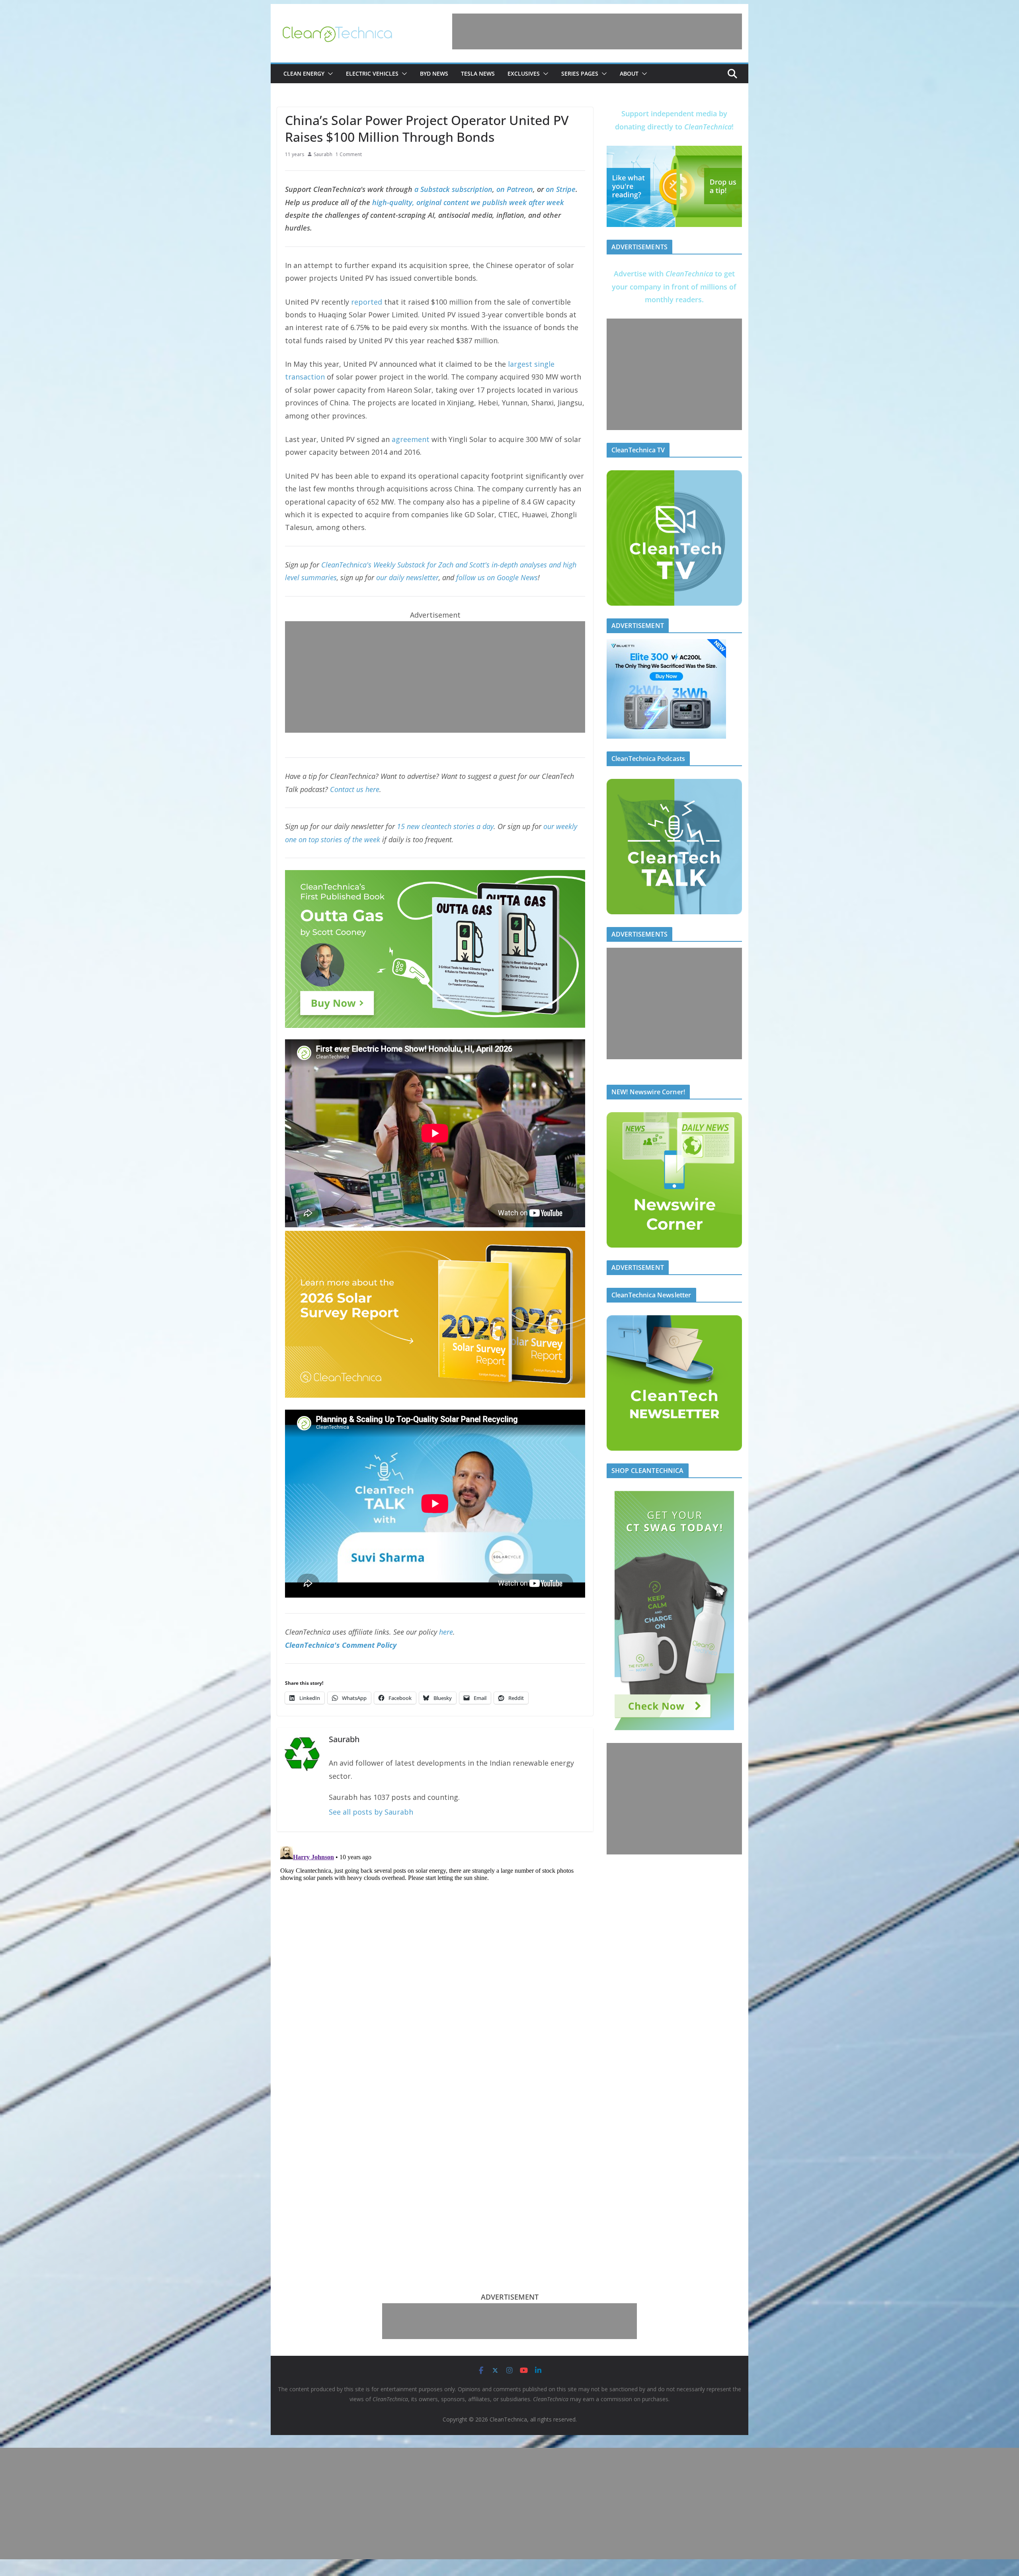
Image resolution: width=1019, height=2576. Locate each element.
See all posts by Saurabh (371, 1812)
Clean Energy (304, 73)
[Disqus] (435, 1943)
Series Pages (580, 73)
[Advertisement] (597, 31)
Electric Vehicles (372, 73)
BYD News (434, 73)
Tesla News (478, 73)
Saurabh (323, 154)
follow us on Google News (497, 577)
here (446, 1632)
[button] (329, 74)
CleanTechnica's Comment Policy (341, 1645)
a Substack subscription (453, 189)
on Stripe (561, 189)
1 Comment (349, 154)
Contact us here (355, 789)
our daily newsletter (407, 577)
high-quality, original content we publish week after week (468, 202)
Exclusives (524, 73)
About (629, 73)
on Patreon (515, 189)
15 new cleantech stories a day (445, 826)
